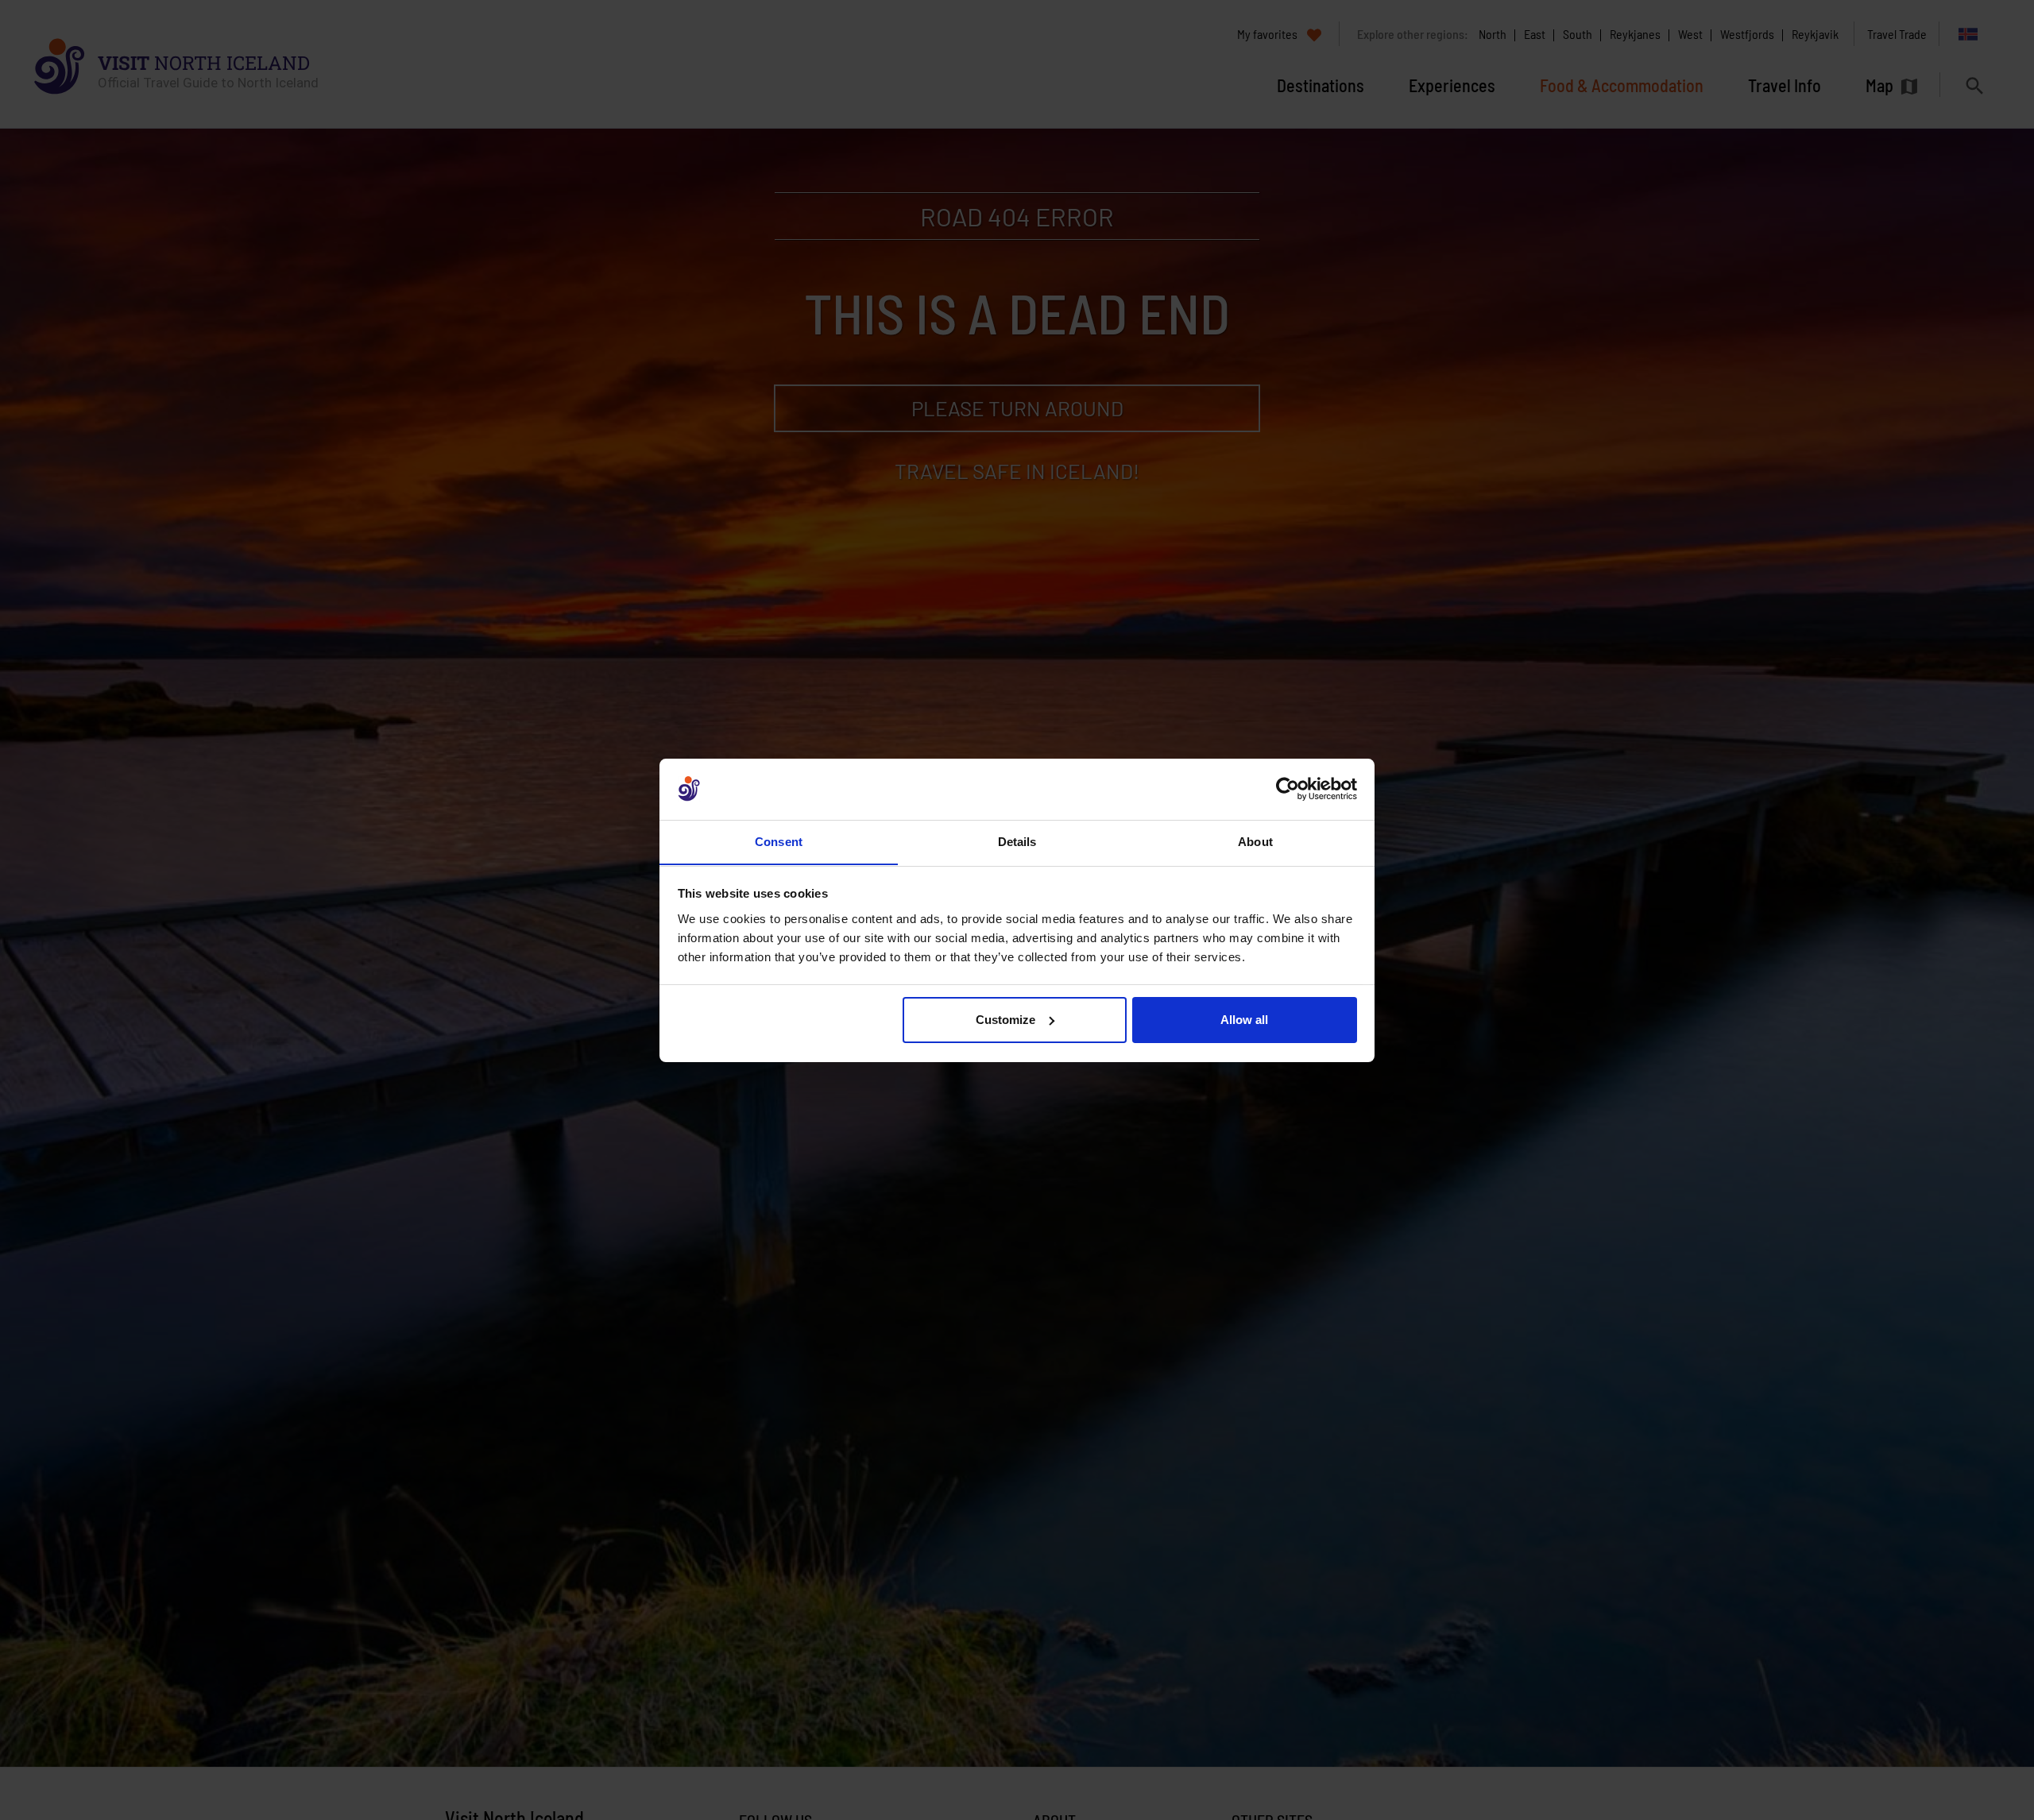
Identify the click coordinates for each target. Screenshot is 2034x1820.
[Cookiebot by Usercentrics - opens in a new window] (1288, 789)
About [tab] (1255, 841)
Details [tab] (1017, 841)
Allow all (1244, 1020)
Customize (1005, 1020)
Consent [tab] (779, 841)
